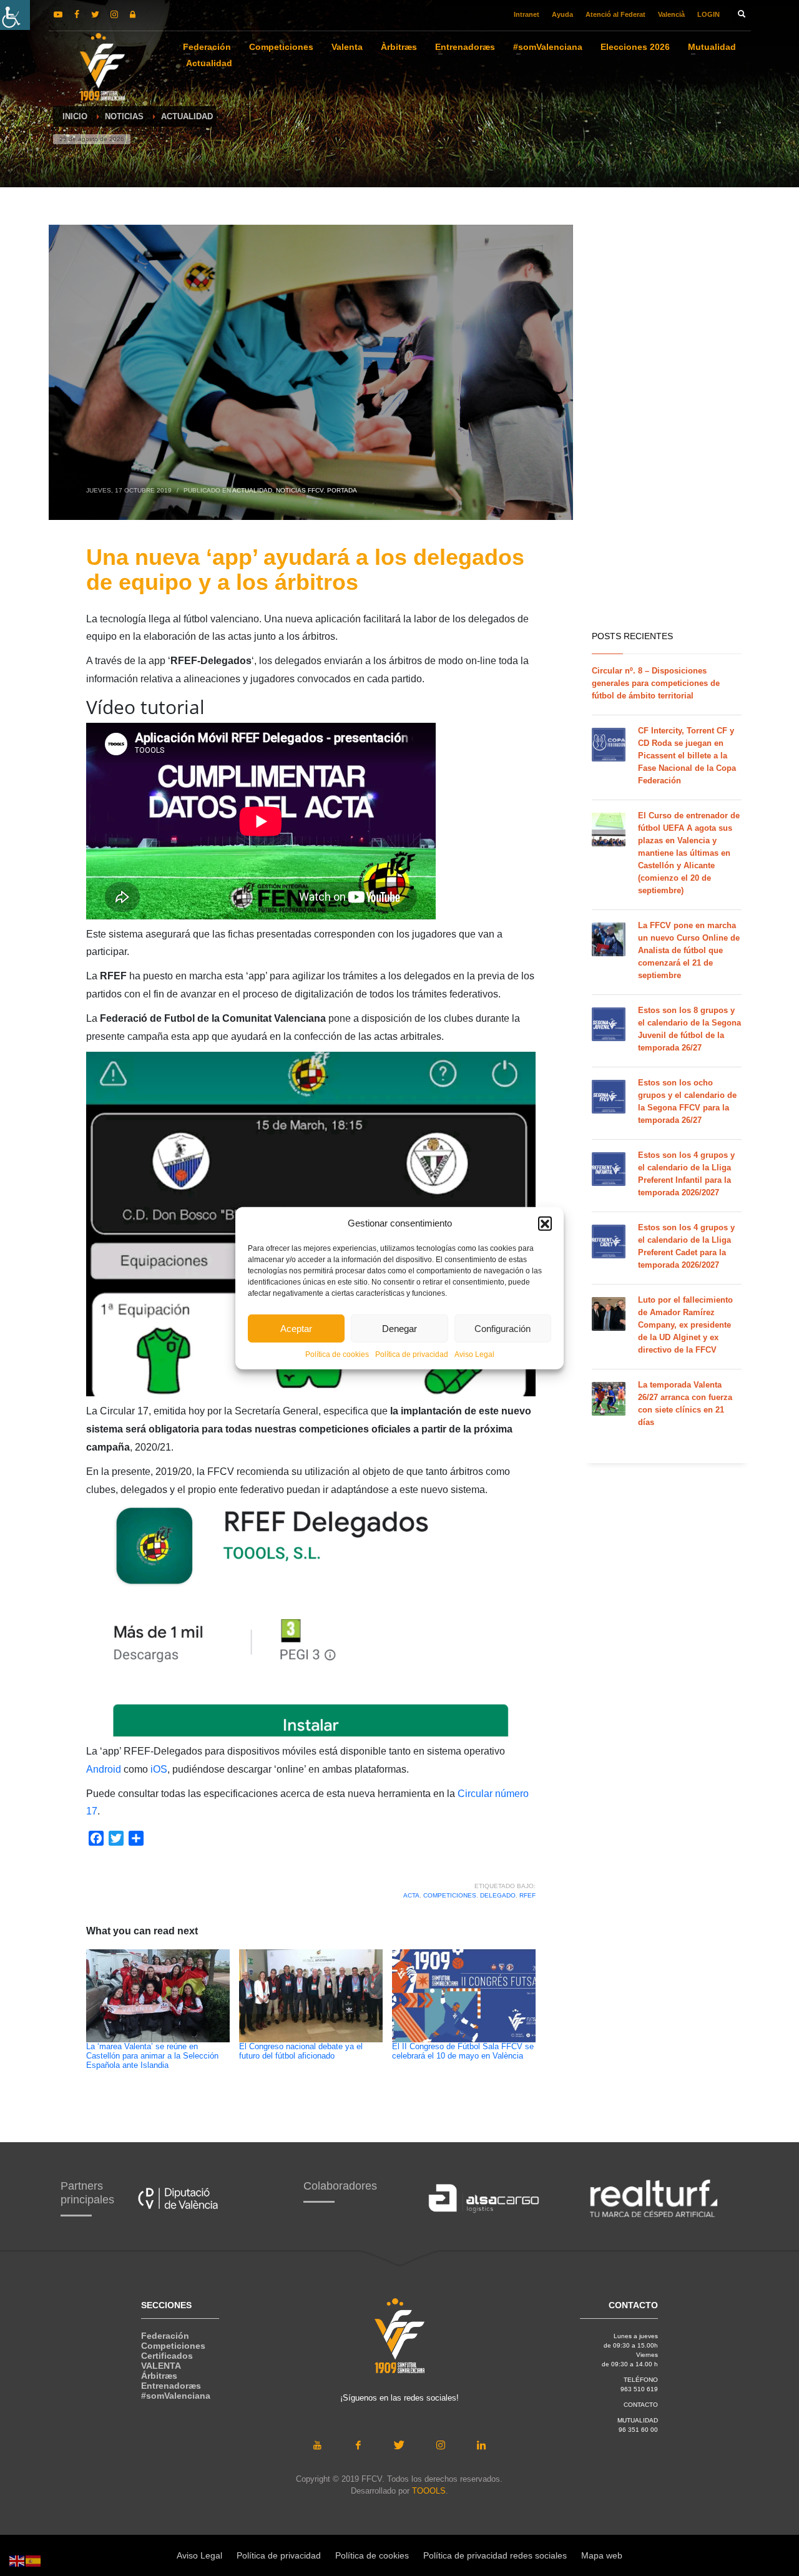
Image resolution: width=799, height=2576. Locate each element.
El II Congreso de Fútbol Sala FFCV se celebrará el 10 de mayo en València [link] (463, 2051)
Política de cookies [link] (337, 1354)
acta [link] (411, 1895)
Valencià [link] (671, 14)
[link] (15, 15)
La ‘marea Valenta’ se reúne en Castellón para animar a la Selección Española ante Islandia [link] (152, 2056)
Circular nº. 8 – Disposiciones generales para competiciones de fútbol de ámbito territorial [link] (656, 683)
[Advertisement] (667, 424)
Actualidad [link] (252, 490)
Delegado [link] (498, 1895)
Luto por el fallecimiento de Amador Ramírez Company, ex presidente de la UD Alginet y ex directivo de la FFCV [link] (685, 1325)
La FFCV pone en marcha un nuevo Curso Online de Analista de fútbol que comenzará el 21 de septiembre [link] (689, 950)
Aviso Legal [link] (474, 1354)
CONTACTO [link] (641, 2405)
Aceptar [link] (296, 1328)
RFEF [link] (527, 1895)
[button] (545, 1223)
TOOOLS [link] (429, 2491)
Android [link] (105, 1769)
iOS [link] (159, 1769)
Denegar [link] (399, 1328)
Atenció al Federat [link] (615, 14)
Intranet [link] (527, 14)
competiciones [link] (450, 1895)
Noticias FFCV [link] (300, 490)
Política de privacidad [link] (412, 1354)
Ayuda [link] (562, 14)
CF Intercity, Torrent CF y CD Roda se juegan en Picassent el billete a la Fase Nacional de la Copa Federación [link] (687, 756)
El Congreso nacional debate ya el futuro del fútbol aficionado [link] (301, 2051)
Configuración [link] (502, 1328)
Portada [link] (342, 490)
